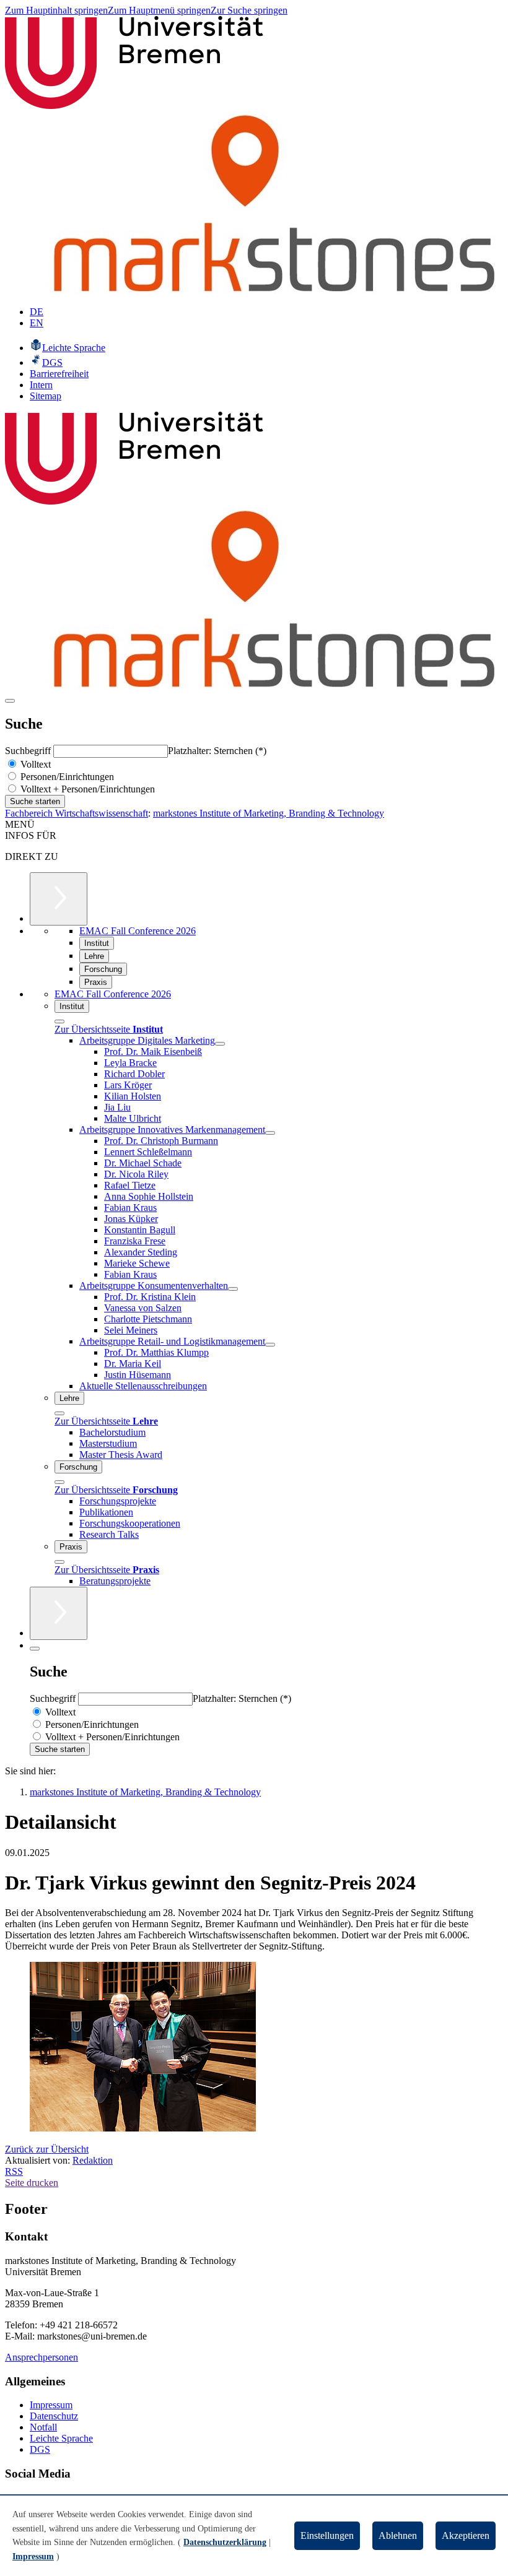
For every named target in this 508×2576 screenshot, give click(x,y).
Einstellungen (327, 2535)
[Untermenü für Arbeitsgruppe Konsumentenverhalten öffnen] (233, 1289)
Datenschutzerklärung (225, 2542)
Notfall (43, 2427)
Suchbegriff (29, 751)
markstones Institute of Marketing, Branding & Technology (269, 813)
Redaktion (93, 2160)
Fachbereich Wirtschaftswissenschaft (77, 813)
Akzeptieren (466, 2535)
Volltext (34, 764)
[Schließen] (59, 1021)
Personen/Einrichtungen (66, 777)
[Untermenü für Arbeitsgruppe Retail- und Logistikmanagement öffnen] (270, 1345)
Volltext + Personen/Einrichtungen (86, 789)
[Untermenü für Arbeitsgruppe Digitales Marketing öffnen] (220, 1044)
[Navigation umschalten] (10, 701)
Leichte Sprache (61, 2438)
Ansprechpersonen (42, 2357)
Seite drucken (32, 2183)
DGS (40, 2449)
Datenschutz (54, 2416)
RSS (14, 2171)
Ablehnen (398, 2535)
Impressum (51, 2405)
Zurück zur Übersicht (47, 2149)
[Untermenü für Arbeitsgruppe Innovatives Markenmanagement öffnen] (270, 1133)
